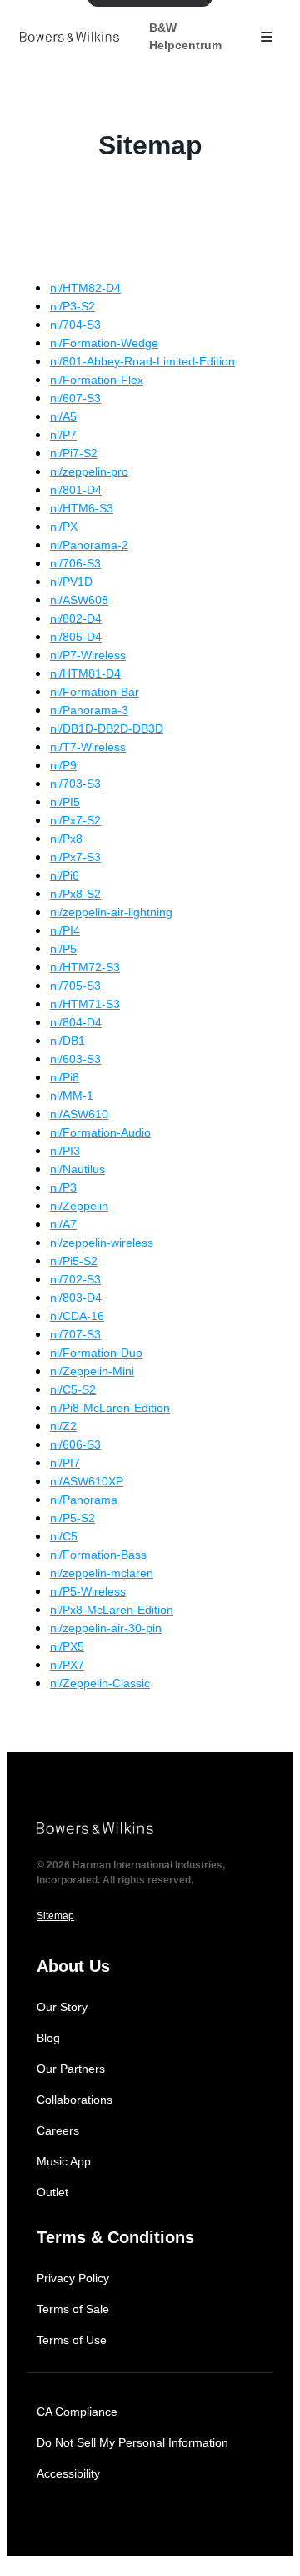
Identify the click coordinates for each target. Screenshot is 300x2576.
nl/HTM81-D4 (85, 673)
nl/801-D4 (76, 490)
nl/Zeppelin (79, 1206)
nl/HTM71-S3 (85, 1004)
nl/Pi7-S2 (74, 453)
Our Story (62, 2007)
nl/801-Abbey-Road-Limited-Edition (142, 361)
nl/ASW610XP (87, 1481)
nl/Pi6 (65, 875)
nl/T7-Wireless (88, 747)
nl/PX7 (67, 1665)
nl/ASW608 (79, 600)
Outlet (52, 2192)
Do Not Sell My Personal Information (132, 2442)
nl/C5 (64, 1536)
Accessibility (68, 2473)
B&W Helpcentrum (185, 36)
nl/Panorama (84, 1500)
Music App (64, 2161)
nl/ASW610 (79, 1114)
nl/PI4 (65, 930)
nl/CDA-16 (77, 1316)
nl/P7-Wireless (88, 655)
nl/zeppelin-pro (89, 471)
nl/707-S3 (75, 1334)
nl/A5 (63, 416)
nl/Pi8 (65, 1077)
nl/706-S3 (75, 563)
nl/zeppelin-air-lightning (111, 912)
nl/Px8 (66, 839)
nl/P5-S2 (72, 1518)
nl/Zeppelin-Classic (100, 1683)
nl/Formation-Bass (98, 1555)
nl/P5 (63, 949)
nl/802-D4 (76, 618)
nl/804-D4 (76, 1022)
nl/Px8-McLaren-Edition (112, 1610)
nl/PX (64, 527)
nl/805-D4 (76, 637)
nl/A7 (63, 1224)
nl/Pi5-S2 (74, 1261)
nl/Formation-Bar (95, 692)
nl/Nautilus (77, 1169)
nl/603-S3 (75, 1059)
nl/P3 (63, 1187)
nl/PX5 (67, 1646)
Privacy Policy (73, 2278)
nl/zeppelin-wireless (102, 1243)
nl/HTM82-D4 (85, 288)
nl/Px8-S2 (75, 894)
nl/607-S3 (75, 398)
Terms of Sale (73, 2309)
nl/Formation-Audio (100, 1132)
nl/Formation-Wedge (104, 343)
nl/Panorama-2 (89, 545)
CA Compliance (77, 2412)
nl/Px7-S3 (75, 857)
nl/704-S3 (75, 325)
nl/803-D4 (76, 1298)
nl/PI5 (65, 802)
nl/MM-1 (72, 1096)
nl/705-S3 (75, 986)
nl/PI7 (65, 1463)
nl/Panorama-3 (89, 710)
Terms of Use (72, 2340)
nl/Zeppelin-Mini (92, 1371)
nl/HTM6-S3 (82, 508)
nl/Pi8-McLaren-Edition (110, 1408)
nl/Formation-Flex (97, 380)
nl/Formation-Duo (96, 1353)
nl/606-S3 (75, 1444)
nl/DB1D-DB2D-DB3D (107, 728)
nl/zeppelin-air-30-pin (106, 1628)
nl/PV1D (71, 582)
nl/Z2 (63, 1426)
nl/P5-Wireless (88, 1591)
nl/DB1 (67, 1041)
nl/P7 (63, 435)
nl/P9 (63, 765)
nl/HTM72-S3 (85, 967)
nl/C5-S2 (73, 1389)
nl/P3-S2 (72, 306)
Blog (48, 2038)
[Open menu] (267, 37)
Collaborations (75, 2100)
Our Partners (71, 2069)
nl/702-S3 (75, 1279)
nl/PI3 (65, 1151)
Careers (58, 2130)
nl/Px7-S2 (75, 820)
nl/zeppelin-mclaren (102, 1573)
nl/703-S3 (75, 784)
